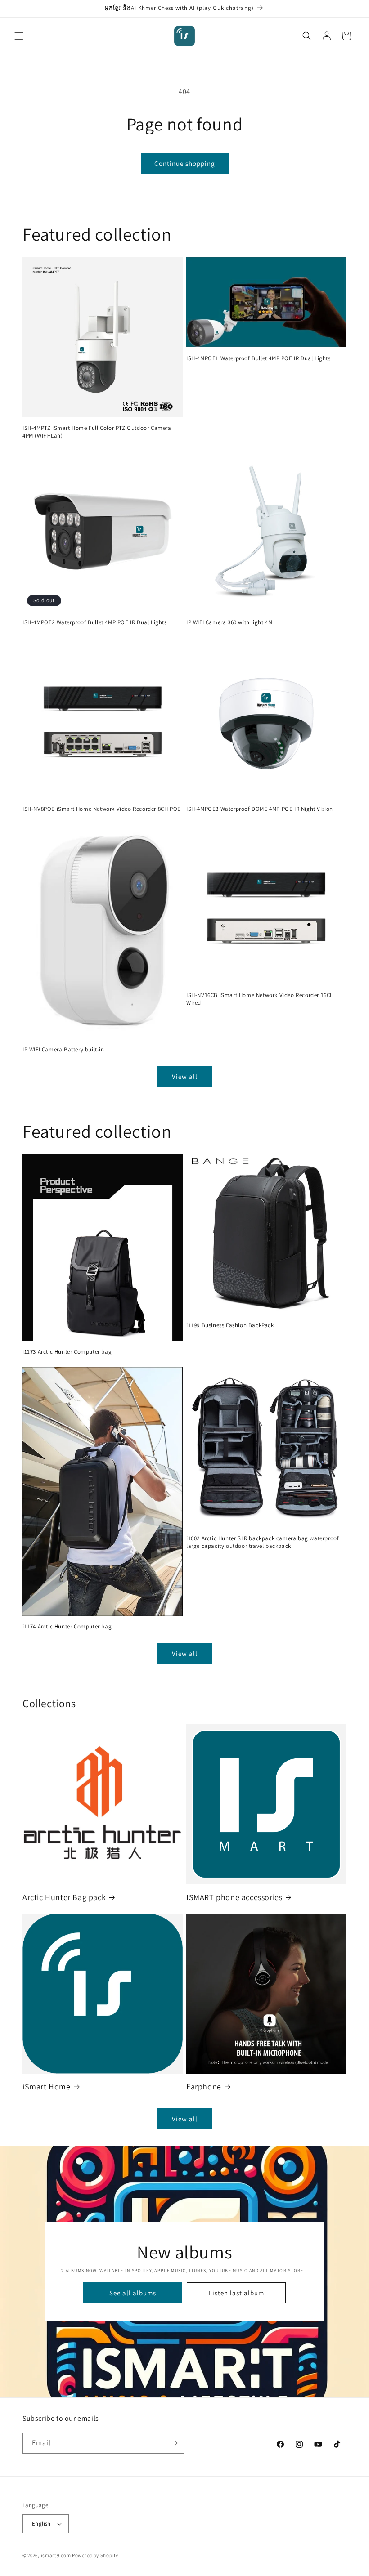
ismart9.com (56, 2555)
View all (185, 1076)
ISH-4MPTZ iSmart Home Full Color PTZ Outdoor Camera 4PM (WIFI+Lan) (97, 432)
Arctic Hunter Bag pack (64, 1897)
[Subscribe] (174, 2443)
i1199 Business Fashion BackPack (230, 1325)
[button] (19, 36)
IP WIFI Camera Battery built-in (63, 1050)
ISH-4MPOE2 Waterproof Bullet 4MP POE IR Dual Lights (95, 622)
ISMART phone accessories (234, 1897)
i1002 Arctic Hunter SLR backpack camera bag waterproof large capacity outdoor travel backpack (263, 1542)
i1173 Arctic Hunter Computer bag (67, 1352)
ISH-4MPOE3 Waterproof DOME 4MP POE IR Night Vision (260, 809)
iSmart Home (47, 2086)
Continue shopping (185, 163)
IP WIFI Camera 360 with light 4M (229, 622)
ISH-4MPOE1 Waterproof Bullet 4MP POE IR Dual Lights (259, 358)
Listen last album (236, 2292)
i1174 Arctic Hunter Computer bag (67, 1627)
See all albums (133, 2292)
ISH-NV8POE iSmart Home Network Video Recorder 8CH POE (102, 809)
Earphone (204, 2086)
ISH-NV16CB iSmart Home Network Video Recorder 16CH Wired (260, 999)
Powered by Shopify (95, 2555)
